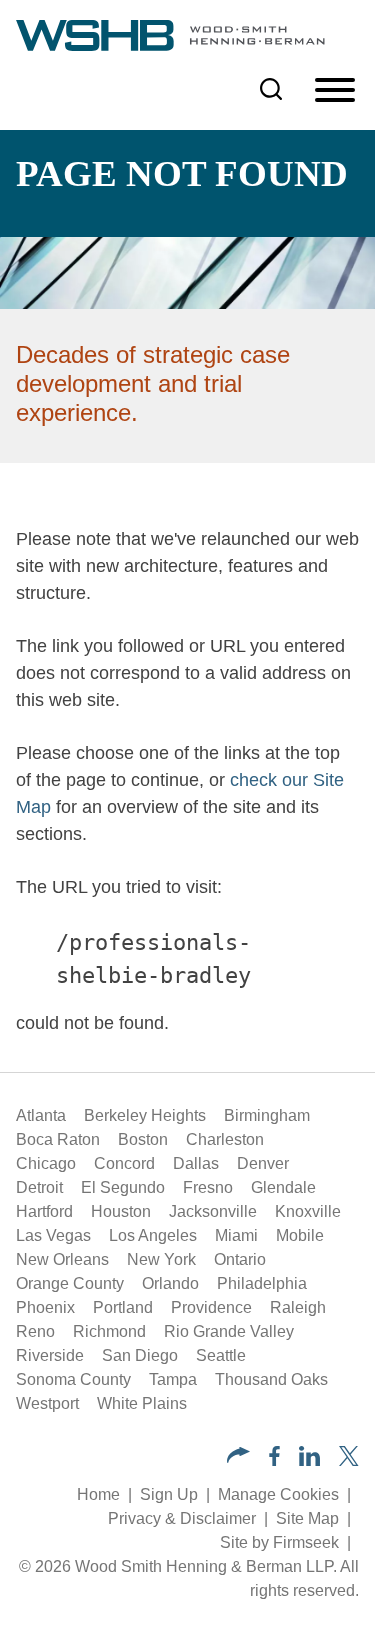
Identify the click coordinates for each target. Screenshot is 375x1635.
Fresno (208, 1187)
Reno (35, 1331)
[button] (238, 1457)
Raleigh (298, 1307)
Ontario (240, 1259)
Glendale (283, 1187)
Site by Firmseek (279, 1542)
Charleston (225, 1139)
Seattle (221, 1355)
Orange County (70, 1283)
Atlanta (41, 1115)
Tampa (173, 1379)
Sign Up (169, 1494)
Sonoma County (73, 1379)
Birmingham (267, 1115)
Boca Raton (58, 1139)
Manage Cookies (278, 1494)
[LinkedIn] (309, 1460)
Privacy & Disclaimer (182, 1518)
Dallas (196, 1163)
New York (161, 1259)
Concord (124, 1163)
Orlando (170, 1283)
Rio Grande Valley (229, 1331)
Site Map (307, 1518)
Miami (236, 1235)
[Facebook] (274, 1460)
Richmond (109, 1331)
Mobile (300, 1235)
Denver (263, 1163)
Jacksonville (213, 1211)
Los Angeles (153, 1235)
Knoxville (308, 1211)
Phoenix (45, 1307)
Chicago (46, 1163)
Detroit (39, 1187)
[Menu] (335, 91)
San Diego (140, 1355)
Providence (211, 1307)
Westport (47, 1403)
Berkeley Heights (145, 1115)
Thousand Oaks (271, 1379)
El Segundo (123, 1187)
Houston (121, 1211)
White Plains (142, 1403)
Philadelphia (262, 1283)
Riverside (50, 1355)
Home (98, 1494)
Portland (123, 1307)
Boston (143, 1139)
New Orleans (62, 1259)
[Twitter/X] (349, 1460)
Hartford (44, 1211)
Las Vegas (53, 1235)
